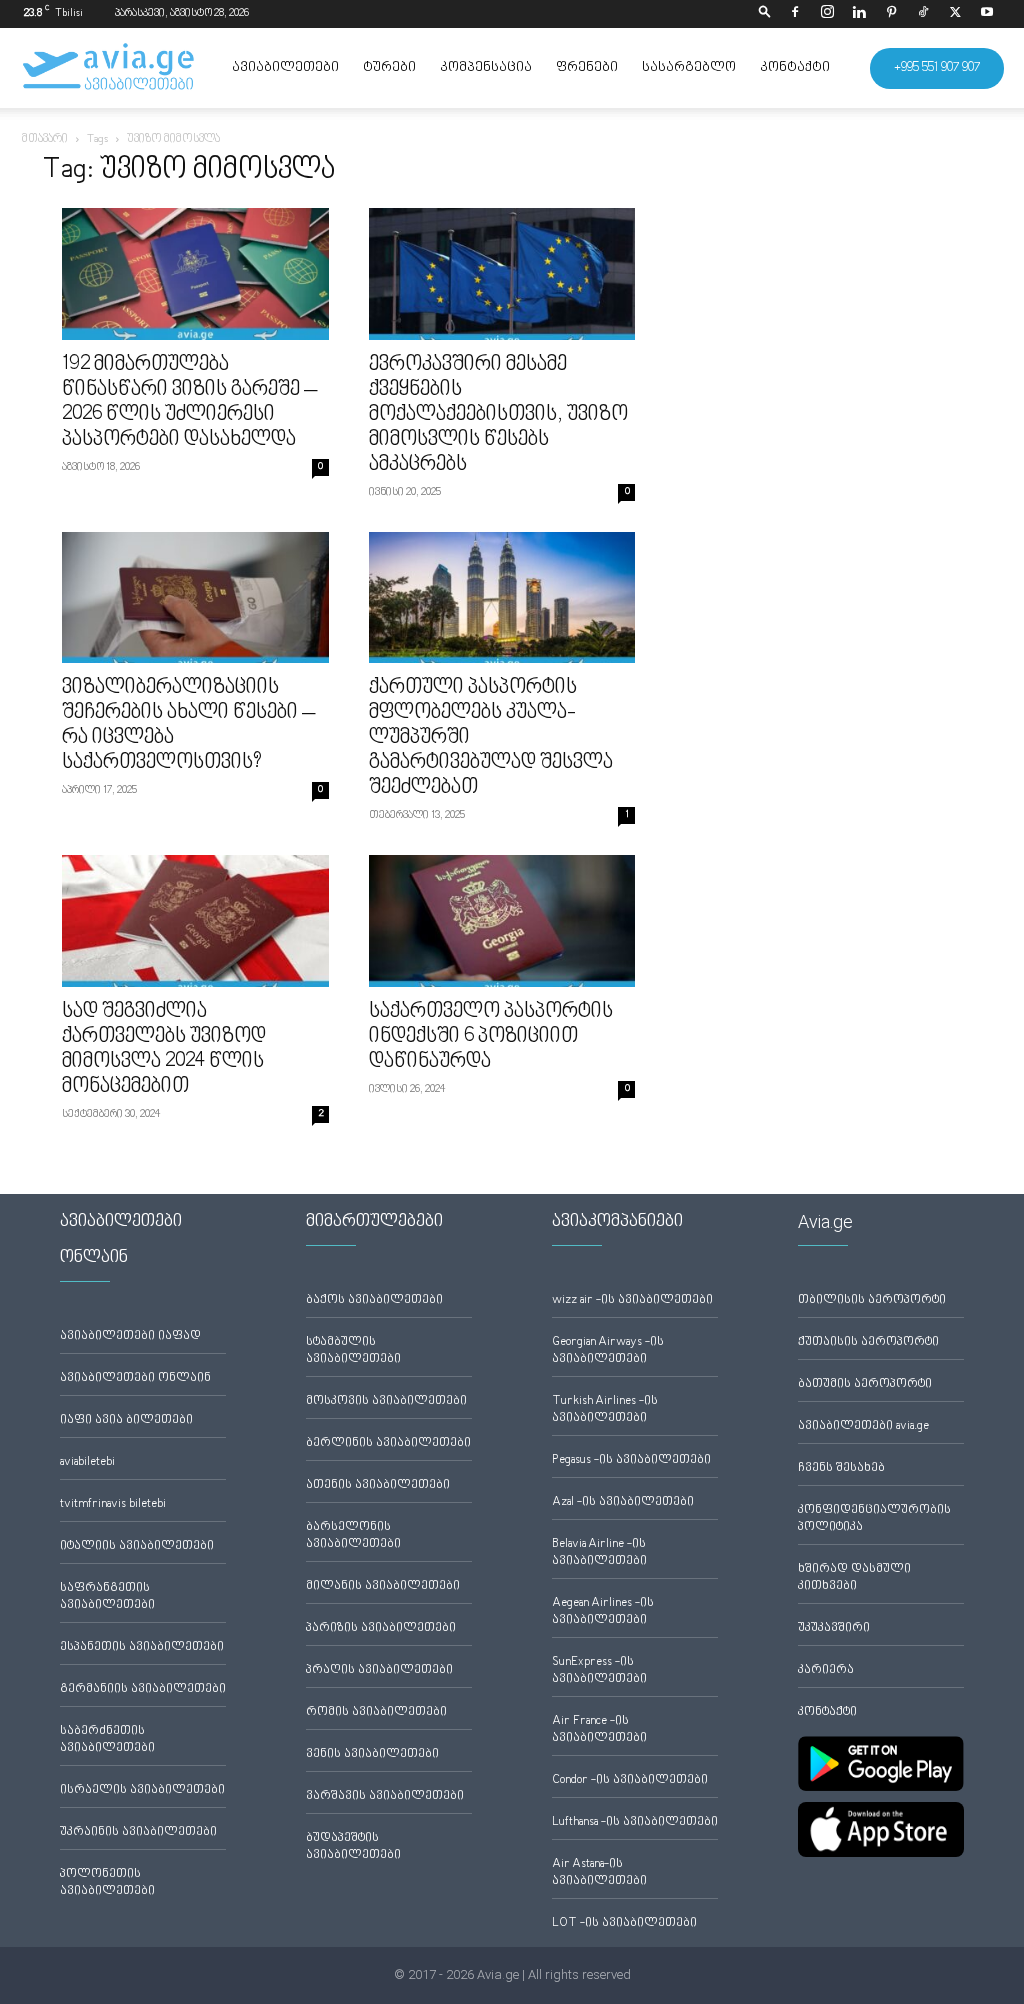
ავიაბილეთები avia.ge (863, 1426)
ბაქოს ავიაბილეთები (374, 1300)
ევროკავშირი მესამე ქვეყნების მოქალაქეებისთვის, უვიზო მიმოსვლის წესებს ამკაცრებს (498, 415)
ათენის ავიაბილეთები (378, 1485)
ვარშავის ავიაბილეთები (385, 1796)
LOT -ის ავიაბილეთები (624, 1923)
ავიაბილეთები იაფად (130, 1336)
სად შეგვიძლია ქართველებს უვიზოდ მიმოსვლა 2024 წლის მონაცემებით (164, 1049)
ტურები (389, 68)
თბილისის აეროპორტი (872, 1300)
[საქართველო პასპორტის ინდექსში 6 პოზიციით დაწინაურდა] (502, 921)
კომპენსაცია (486, 68)
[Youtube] (987, 14)
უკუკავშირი (834, 1628)
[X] (955, 14)
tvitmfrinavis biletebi (113, 1504)
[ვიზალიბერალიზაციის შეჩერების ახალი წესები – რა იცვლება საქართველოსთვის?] (195, 598)
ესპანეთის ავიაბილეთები (142, 1647)
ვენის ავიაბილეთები (372, 1754)
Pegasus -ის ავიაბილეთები (631, 1460)
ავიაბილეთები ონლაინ (135, 1378)
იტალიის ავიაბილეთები (137, 1546)
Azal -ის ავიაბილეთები (623, 1502)
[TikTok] (923, 14)
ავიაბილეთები (285, 68)
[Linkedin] (859, 14)
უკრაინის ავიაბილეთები (138, 1832)
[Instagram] (827, 14)
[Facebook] (795, 14)
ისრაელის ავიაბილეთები (142, 1790)
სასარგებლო (689, 68)
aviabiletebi (87, 1462)
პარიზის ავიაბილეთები (381, 1628)
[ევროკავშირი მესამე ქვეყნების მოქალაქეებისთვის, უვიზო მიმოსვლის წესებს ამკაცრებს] (502, 274)
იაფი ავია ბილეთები (126, 1420)
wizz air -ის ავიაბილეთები (632, 1300)
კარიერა (826, 1670)
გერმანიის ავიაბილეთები (143, 1689)
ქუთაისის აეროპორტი (868, 1342)
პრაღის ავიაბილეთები (379, 1670)
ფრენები (587, 68)
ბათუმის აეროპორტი (865, 1384)
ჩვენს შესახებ (841, 1468)
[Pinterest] (891, 14)
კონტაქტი (795, 68)
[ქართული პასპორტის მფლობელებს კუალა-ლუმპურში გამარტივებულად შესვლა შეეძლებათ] (502, 598)
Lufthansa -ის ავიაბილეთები (635, 1822)
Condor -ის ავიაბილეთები (630, 1780)
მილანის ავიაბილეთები (383, 1586)
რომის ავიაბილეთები (376, 1712)
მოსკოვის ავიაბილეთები (386, 1401)
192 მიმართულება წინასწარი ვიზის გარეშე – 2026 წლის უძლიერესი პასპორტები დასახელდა (189, 402)
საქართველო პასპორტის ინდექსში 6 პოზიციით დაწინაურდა (491, 1037)
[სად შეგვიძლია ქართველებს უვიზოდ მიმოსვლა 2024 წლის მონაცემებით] (195, 921)
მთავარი (45, 139)
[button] (765, 13)
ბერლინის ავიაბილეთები (388, 1443)
